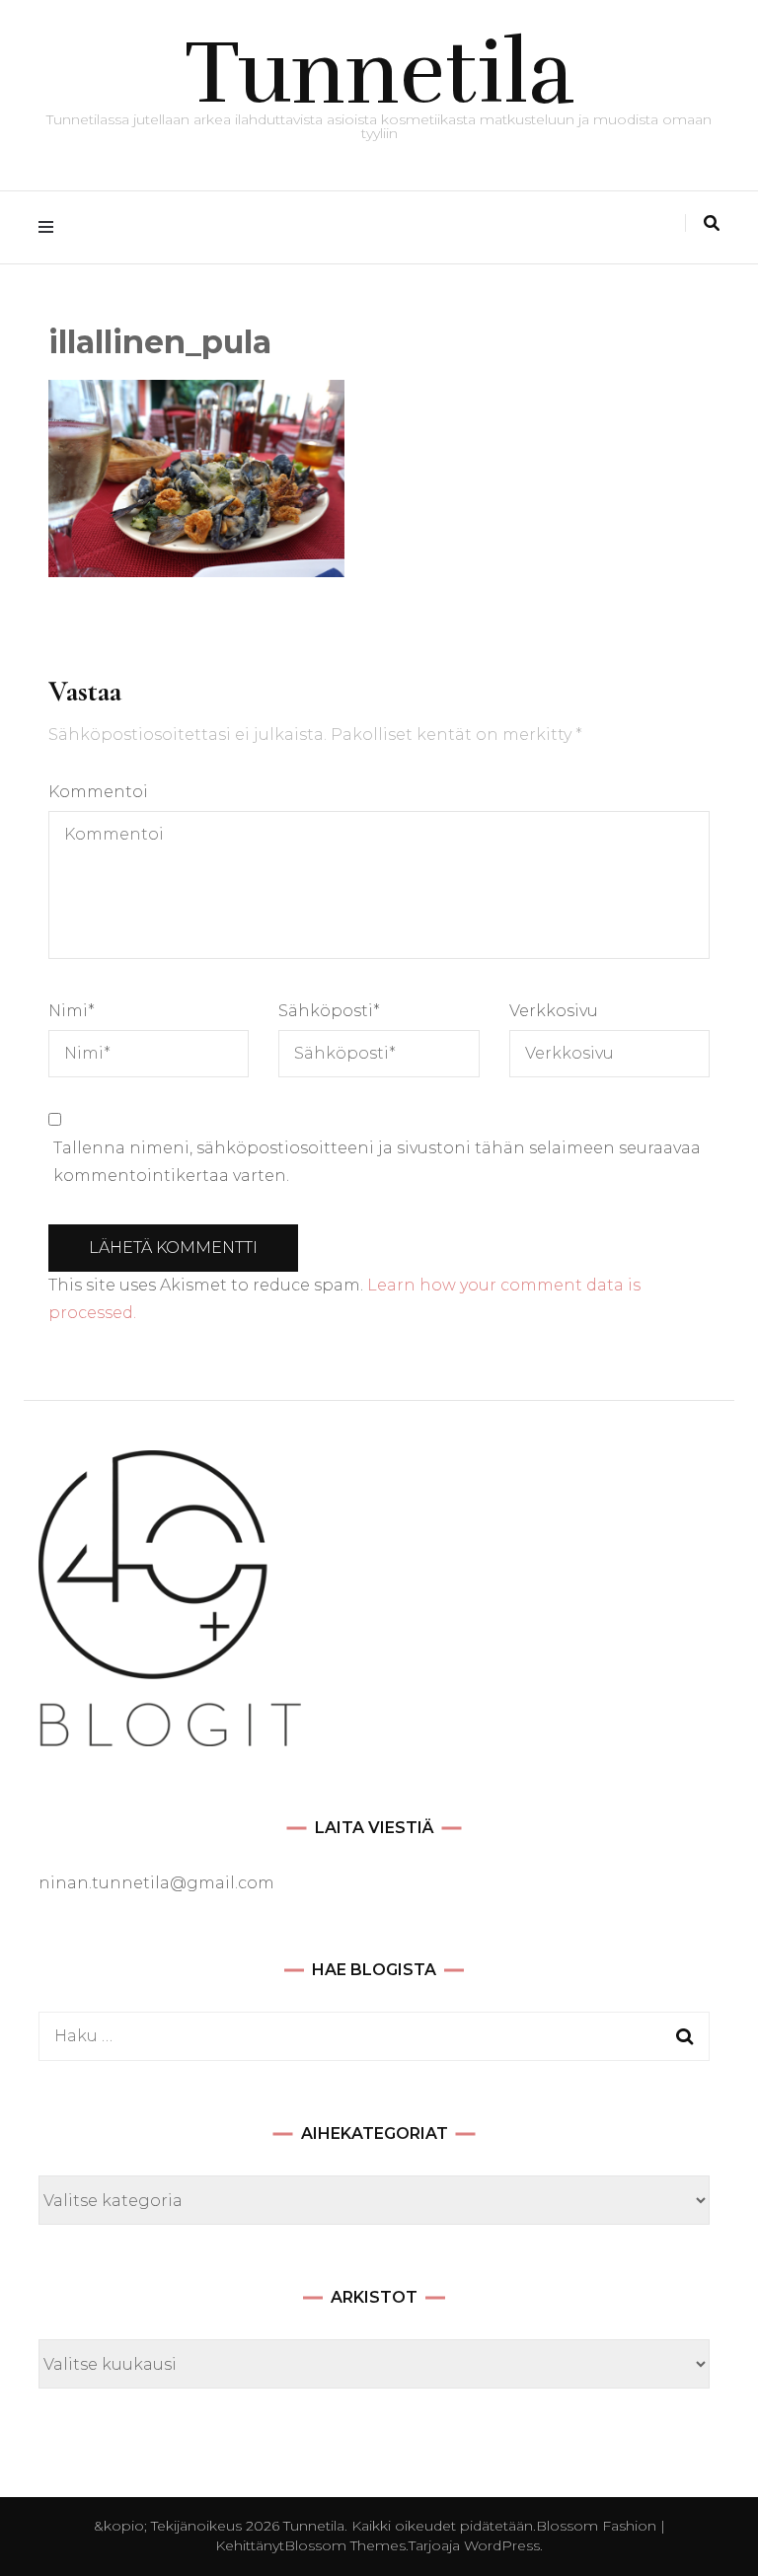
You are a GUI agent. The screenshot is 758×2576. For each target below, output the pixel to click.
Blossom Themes (345, 2545)
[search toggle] (712, 223)
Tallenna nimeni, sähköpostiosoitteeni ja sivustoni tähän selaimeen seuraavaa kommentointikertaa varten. (377, 1162)
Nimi (72, 1011)
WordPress (502, 2545)
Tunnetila (379, 73)
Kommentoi (98, 792)
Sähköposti (329, 1011)
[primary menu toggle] (51, 227)
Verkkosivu (554, 1011)
